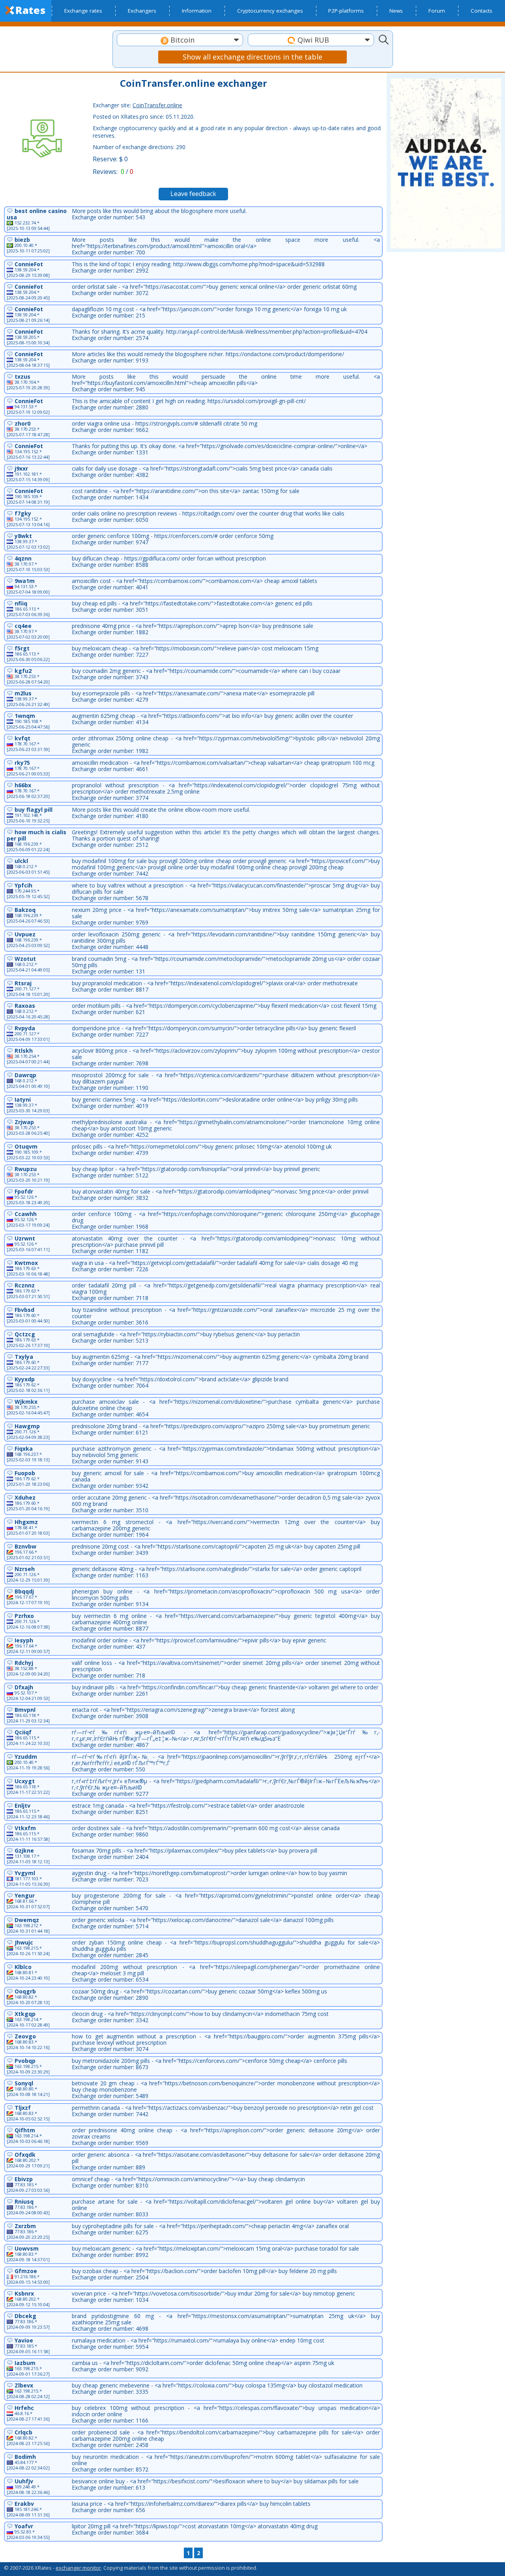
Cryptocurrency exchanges (270, 11)
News (396, 11)
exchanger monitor (78, 2568)
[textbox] (180, 40)
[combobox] (180, 40)
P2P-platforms (346, 11)
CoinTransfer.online (157, 105)
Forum (437, 11)
